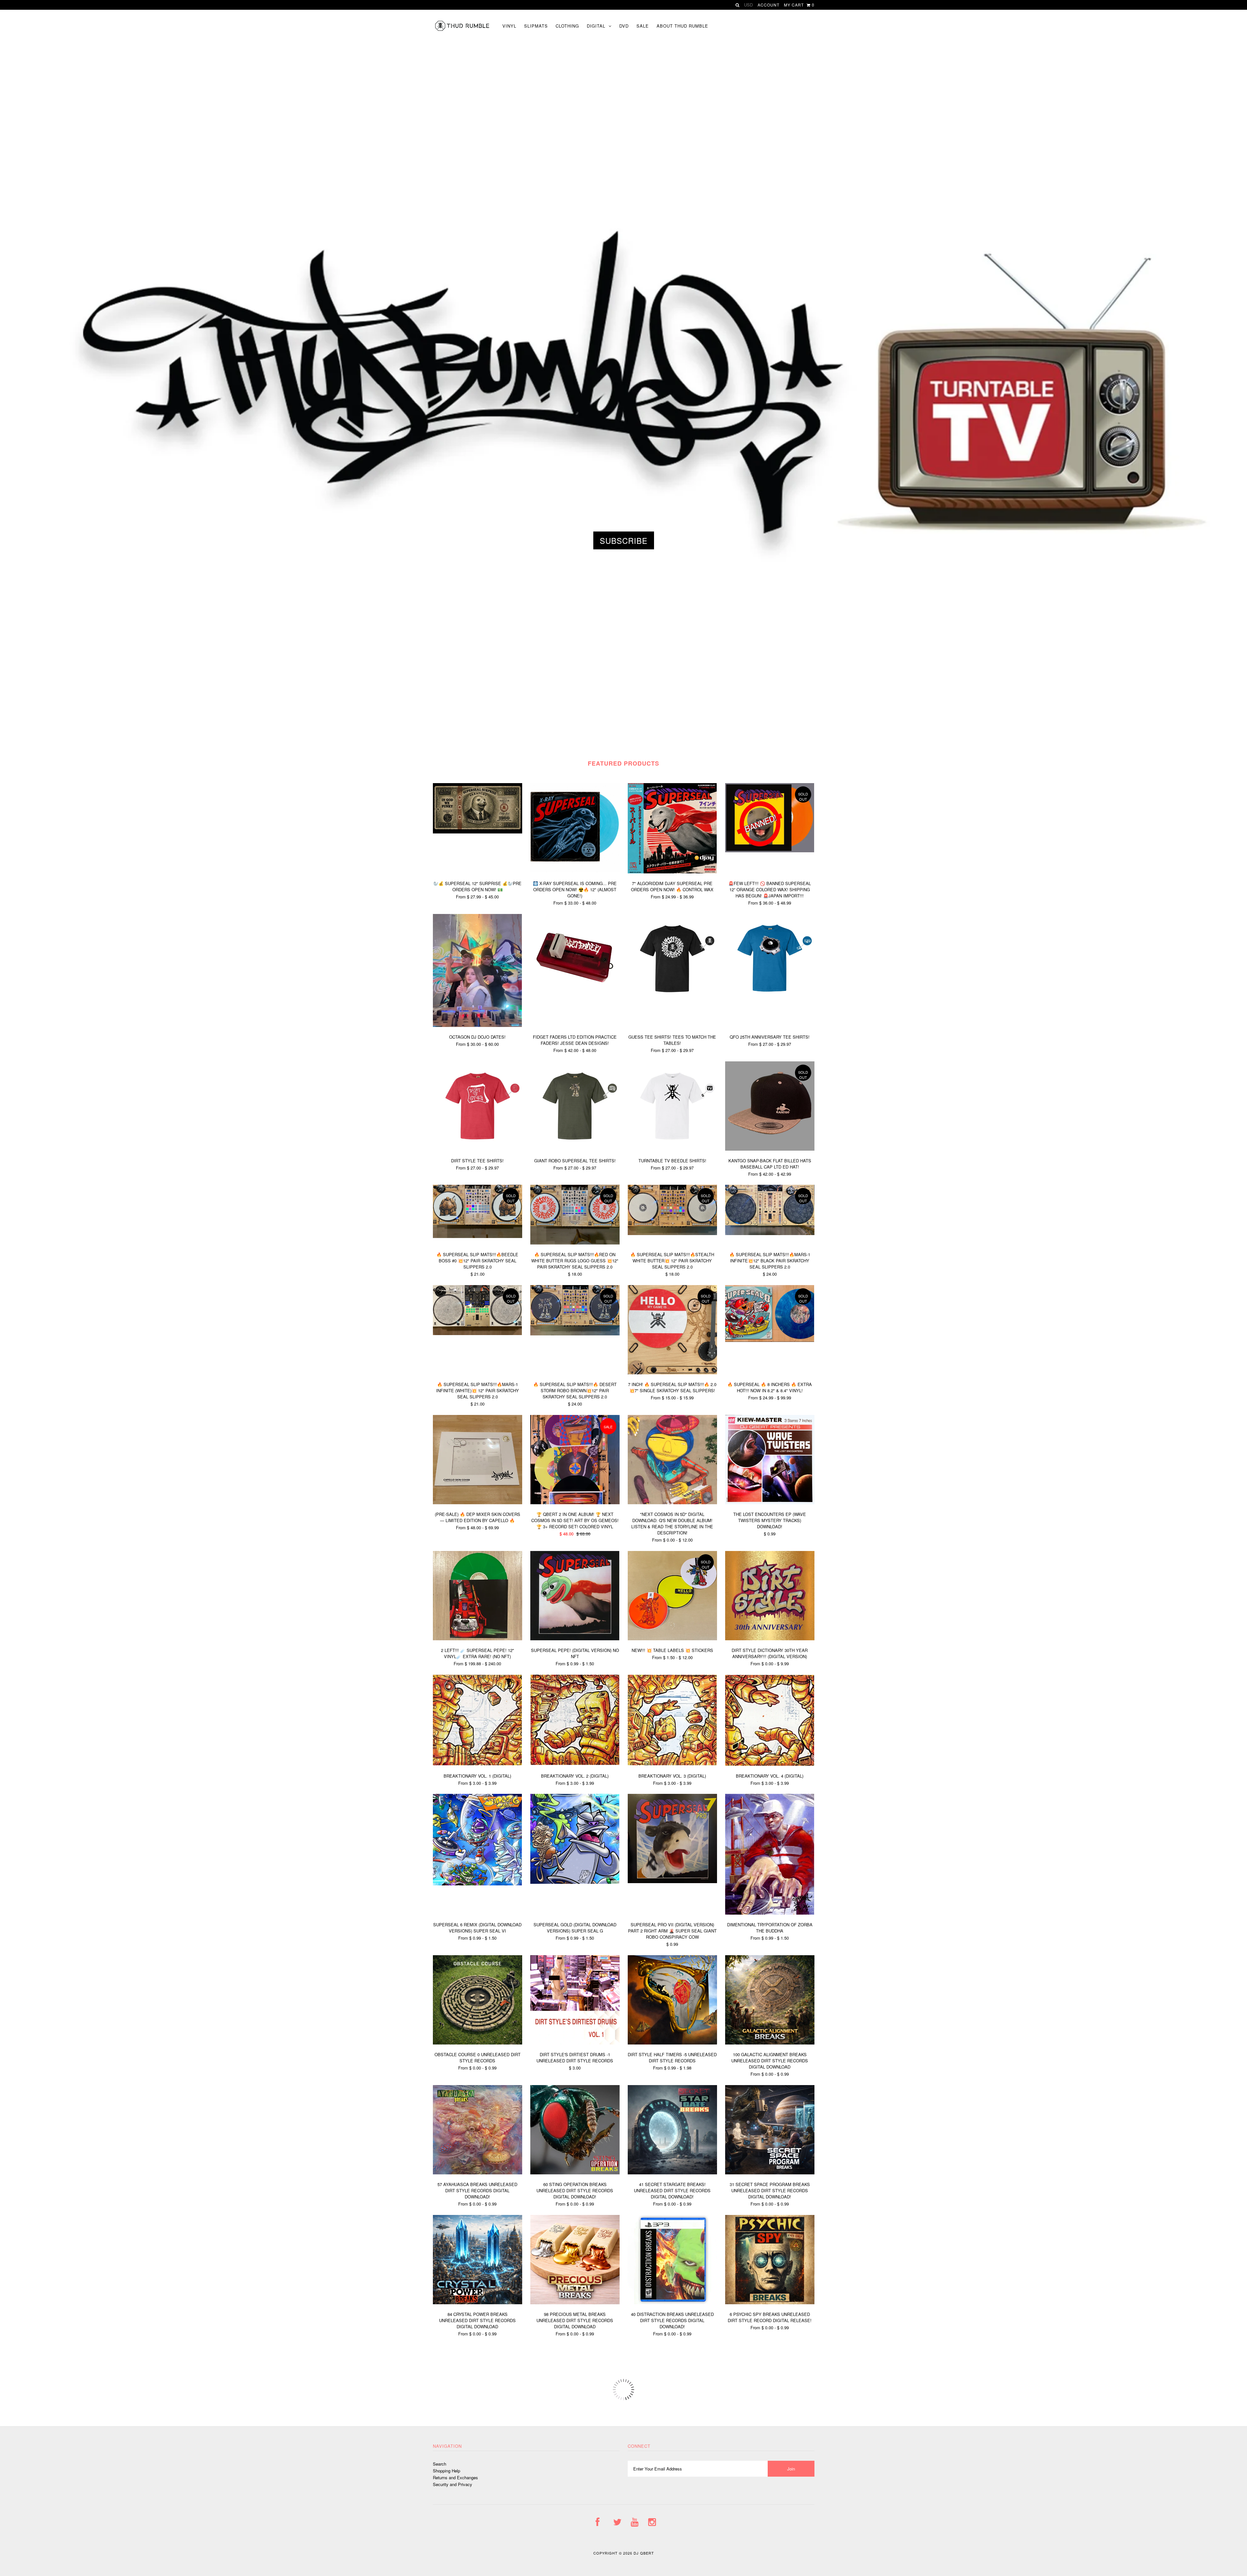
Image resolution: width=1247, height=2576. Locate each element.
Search (440, 2464)
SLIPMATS (536, 26)
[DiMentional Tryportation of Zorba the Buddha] (770, 1913)
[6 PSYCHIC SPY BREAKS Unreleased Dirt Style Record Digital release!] (770, 2302)
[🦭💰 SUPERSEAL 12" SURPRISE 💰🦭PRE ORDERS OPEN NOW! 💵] (478, 832)
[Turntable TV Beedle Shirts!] (672, 1149)
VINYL (509, 26)
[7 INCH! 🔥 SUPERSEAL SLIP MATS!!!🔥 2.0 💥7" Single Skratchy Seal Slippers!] (672, 1373)
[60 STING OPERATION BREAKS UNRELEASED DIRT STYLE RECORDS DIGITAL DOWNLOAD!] (575, 2173)
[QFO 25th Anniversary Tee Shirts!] (770, 1001)
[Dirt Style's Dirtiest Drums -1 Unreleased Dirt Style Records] (575, 2043)
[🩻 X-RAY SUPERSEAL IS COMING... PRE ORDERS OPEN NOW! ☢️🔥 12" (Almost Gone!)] (575, 871)
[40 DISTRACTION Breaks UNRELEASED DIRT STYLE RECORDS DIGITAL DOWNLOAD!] (672, 2302)
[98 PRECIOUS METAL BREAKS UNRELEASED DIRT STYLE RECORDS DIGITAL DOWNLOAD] (575, 2302)
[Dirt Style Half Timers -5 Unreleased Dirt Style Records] (672, 2043)
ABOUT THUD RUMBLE (682, 26)
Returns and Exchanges (455, 2477)
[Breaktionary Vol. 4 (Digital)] (770, 1764)
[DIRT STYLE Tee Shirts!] (478, 1149)
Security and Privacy (453, 2484)
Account (768, 5)
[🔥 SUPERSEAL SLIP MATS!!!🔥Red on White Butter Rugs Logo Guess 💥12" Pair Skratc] (575, 1243)
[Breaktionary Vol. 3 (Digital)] (672, 1763)
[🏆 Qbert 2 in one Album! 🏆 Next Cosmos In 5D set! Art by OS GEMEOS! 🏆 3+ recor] (575, 1502)
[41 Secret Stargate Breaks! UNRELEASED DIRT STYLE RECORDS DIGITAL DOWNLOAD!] (672, 2173)
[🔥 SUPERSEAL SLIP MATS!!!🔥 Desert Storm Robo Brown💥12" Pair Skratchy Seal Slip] (575, 1334)
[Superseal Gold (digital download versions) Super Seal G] (575, 1882)
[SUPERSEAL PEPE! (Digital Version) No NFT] (575, 1638)
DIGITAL (596, 26)
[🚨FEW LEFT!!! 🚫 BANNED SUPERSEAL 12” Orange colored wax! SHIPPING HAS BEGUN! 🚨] (770, 850)
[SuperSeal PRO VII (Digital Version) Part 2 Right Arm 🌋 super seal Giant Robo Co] (672, 1881)
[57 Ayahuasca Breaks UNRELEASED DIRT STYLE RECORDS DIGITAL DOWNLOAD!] (478, 2173)
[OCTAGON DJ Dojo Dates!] (478, 1025)
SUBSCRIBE (624, 540)
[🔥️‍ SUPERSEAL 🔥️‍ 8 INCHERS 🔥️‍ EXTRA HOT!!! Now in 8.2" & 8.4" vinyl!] (770, 1340)
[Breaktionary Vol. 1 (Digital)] (478, 1763)
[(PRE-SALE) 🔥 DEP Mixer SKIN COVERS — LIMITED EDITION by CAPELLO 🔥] (478, 1502)
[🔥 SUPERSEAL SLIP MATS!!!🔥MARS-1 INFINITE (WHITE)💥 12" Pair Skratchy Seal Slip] (478, 1333)
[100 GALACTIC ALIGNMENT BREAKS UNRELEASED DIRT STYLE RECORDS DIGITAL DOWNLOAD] (770, 2043)
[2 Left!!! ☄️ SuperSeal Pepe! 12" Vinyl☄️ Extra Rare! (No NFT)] (478, 1638)
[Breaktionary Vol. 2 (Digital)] (575, 1763)
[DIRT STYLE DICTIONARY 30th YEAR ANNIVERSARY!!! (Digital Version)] (770, 1638)
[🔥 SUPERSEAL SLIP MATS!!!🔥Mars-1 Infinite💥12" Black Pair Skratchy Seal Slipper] (770, 1233)
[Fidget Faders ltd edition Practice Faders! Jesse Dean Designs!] (575, 1001)
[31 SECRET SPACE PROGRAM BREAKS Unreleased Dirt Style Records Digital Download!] (770, 2173)
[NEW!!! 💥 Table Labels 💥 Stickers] (672, 1638)
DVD (624, 26)
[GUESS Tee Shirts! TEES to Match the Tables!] (672, 1001)
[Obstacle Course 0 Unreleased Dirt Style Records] (478, 2043)
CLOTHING (567, 26)
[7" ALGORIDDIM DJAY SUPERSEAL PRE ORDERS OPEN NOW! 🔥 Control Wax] (672, 872)
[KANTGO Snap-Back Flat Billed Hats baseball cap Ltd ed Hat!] (770, 1149)
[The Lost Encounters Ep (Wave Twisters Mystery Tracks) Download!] (770, 1502)
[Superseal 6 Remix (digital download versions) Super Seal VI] (478, 1884)
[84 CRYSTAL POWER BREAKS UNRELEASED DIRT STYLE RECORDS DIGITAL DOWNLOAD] (478, 2302)
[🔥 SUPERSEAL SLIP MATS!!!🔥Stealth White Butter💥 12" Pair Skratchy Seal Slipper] (672, 1233)
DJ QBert (644, 2553)
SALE (643, 26)
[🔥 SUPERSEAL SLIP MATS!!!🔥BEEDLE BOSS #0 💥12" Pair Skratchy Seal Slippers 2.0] (478, 1236)
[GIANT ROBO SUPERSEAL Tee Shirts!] (575, 1149)
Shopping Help (447, 2471)
